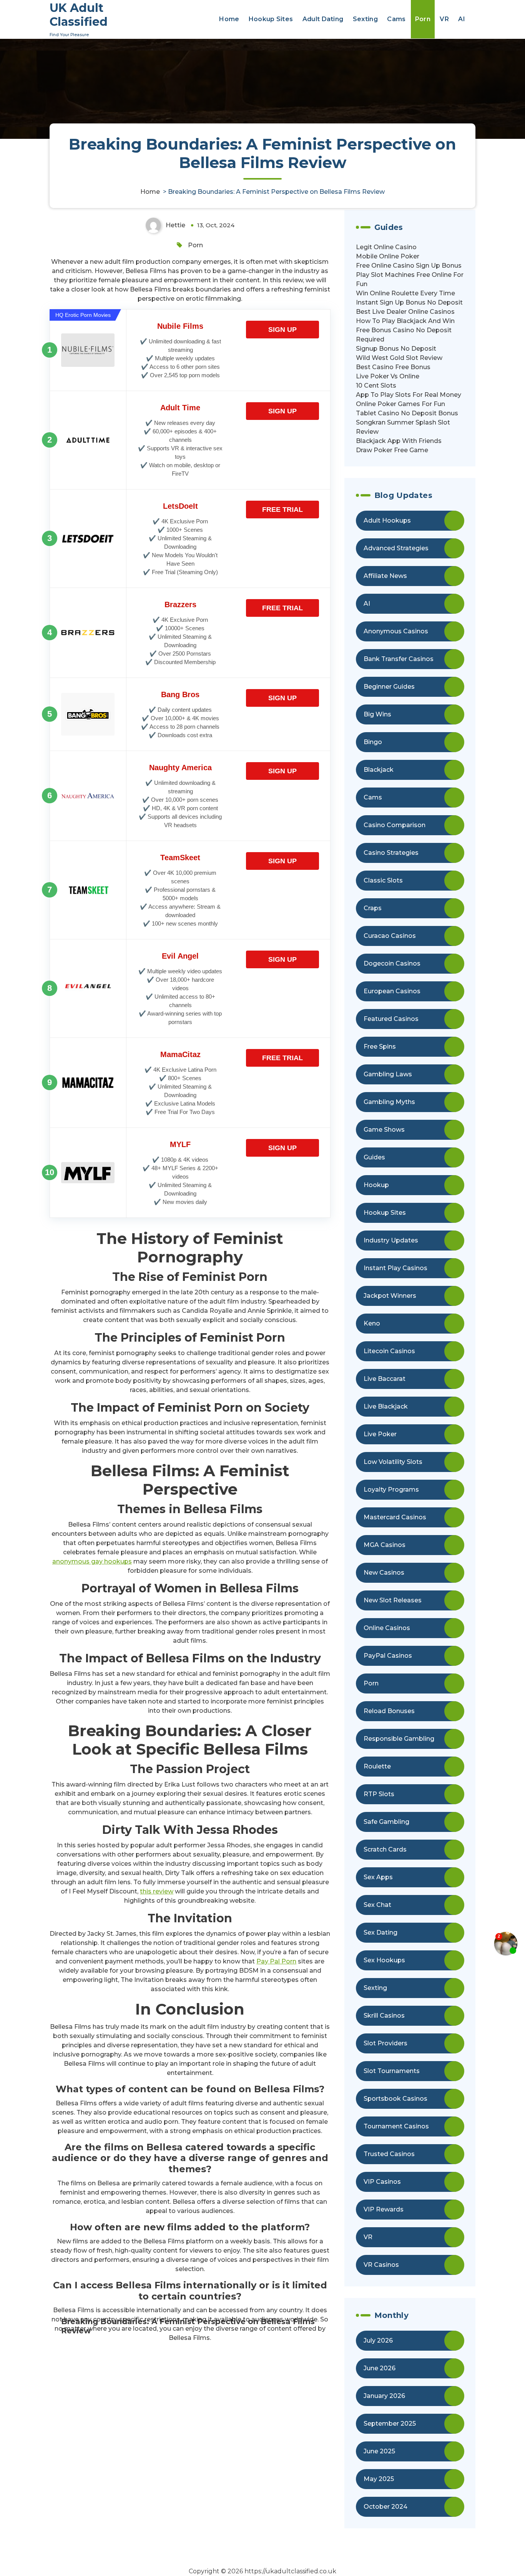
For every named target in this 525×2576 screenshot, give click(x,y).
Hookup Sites (271, 19)
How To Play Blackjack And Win (405, 321)
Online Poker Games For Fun (400, 404)
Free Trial (282, 510)
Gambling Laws (388, 1074)
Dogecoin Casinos (392, 963)
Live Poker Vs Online (388, 376)
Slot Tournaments (392, 2071)
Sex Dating (380, 1932)
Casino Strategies (391, 853)
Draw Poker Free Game (392, 450)
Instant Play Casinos (395, 1268)
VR (444, 19)
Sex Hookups (384, 1960)
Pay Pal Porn (276, 1961)
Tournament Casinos (396, 2126)
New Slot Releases (393, 1600)
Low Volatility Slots (393, 1462)
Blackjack (379, 770)
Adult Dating (323, 19)
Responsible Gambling (399, 1739)
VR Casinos (381, 2265)
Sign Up (282, 330)
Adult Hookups (387, 520)
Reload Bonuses (389, 1711)
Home (229, 19)
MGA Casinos (385, 1545)
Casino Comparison (395, 825)
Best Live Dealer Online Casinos (405, 312)
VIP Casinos (382, 2182)
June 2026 (380, 2368)
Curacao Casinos (390, 936)
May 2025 (379, 2479)
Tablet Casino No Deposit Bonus (407, 413)
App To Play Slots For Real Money (409, 395)
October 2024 (385, 2507)
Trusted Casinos (389, 2154)
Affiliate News (385, 576)
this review (157, 1891)
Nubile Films (180, 326)
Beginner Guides (389, 687)
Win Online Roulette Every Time (405, 293)
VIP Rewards (384, 2209)
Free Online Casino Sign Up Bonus (409, 266)
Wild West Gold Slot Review (399, 358)
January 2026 (384, 2396)
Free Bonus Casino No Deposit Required (404, 335)
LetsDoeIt (180, 506)
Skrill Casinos (384, 2016)
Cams (396, 19)
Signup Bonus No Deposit (396, 349)
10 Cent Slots (376, 385)
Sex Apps (378, 1877)
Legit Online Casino (386, 247)
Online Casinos (387, 1628)
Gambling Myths (389, 1102)
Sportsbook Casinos (395, 2099)
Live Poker (380, 1434)
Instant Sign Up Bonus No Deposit (409, 302)
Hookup (376, 1185)
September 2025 (390, 2424)
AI (462, 19)
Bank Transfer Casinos (399, 659)
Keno (372, 1323)
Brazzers (180, 604)
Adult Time (180, 408)
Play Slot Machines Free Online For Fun (410, 279)
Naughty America (180, 768)
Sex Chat (377, 1905)
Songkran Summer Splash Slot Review (403, 427)
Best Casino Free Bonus (393, 367)
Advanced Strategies (396, 548)
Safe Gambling (386, 1822)
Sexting (365, 19)
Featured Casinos (391, 1019)
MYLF (180, 1144)
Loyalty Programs (391, 1489)
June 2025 (379, 2451)
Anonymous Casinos (396, 631)
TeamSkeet (180, 858)
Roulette (377, 1766)
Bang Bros (180, 694)
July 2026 (378, 2340)
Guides (374, 1157)
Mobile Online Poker (388, 256)
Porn (423, 19)
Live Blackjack (386, 1406)
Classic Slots (383, 880)
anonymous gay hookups (92, 1561)
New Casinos (384, 1573)
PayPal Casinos (388, 1656)
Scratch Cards (385, 1849)
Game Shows (384, 1130)
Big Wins (377, 714)
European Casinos (392, 991)
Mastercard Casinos (395, 1517)
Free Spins (380, 1047)
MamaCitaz (180, 1054)
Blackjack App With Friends (399, 441)
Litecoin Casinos (389, 1351)
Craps (373, 908)
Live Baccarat (385, 1379)
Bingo (373, 742)
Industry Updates (391, 1240)
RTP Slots (379, 1794)
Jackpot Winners (390, 1296)
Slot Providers (385, 2043)
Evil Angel (180, 956)
